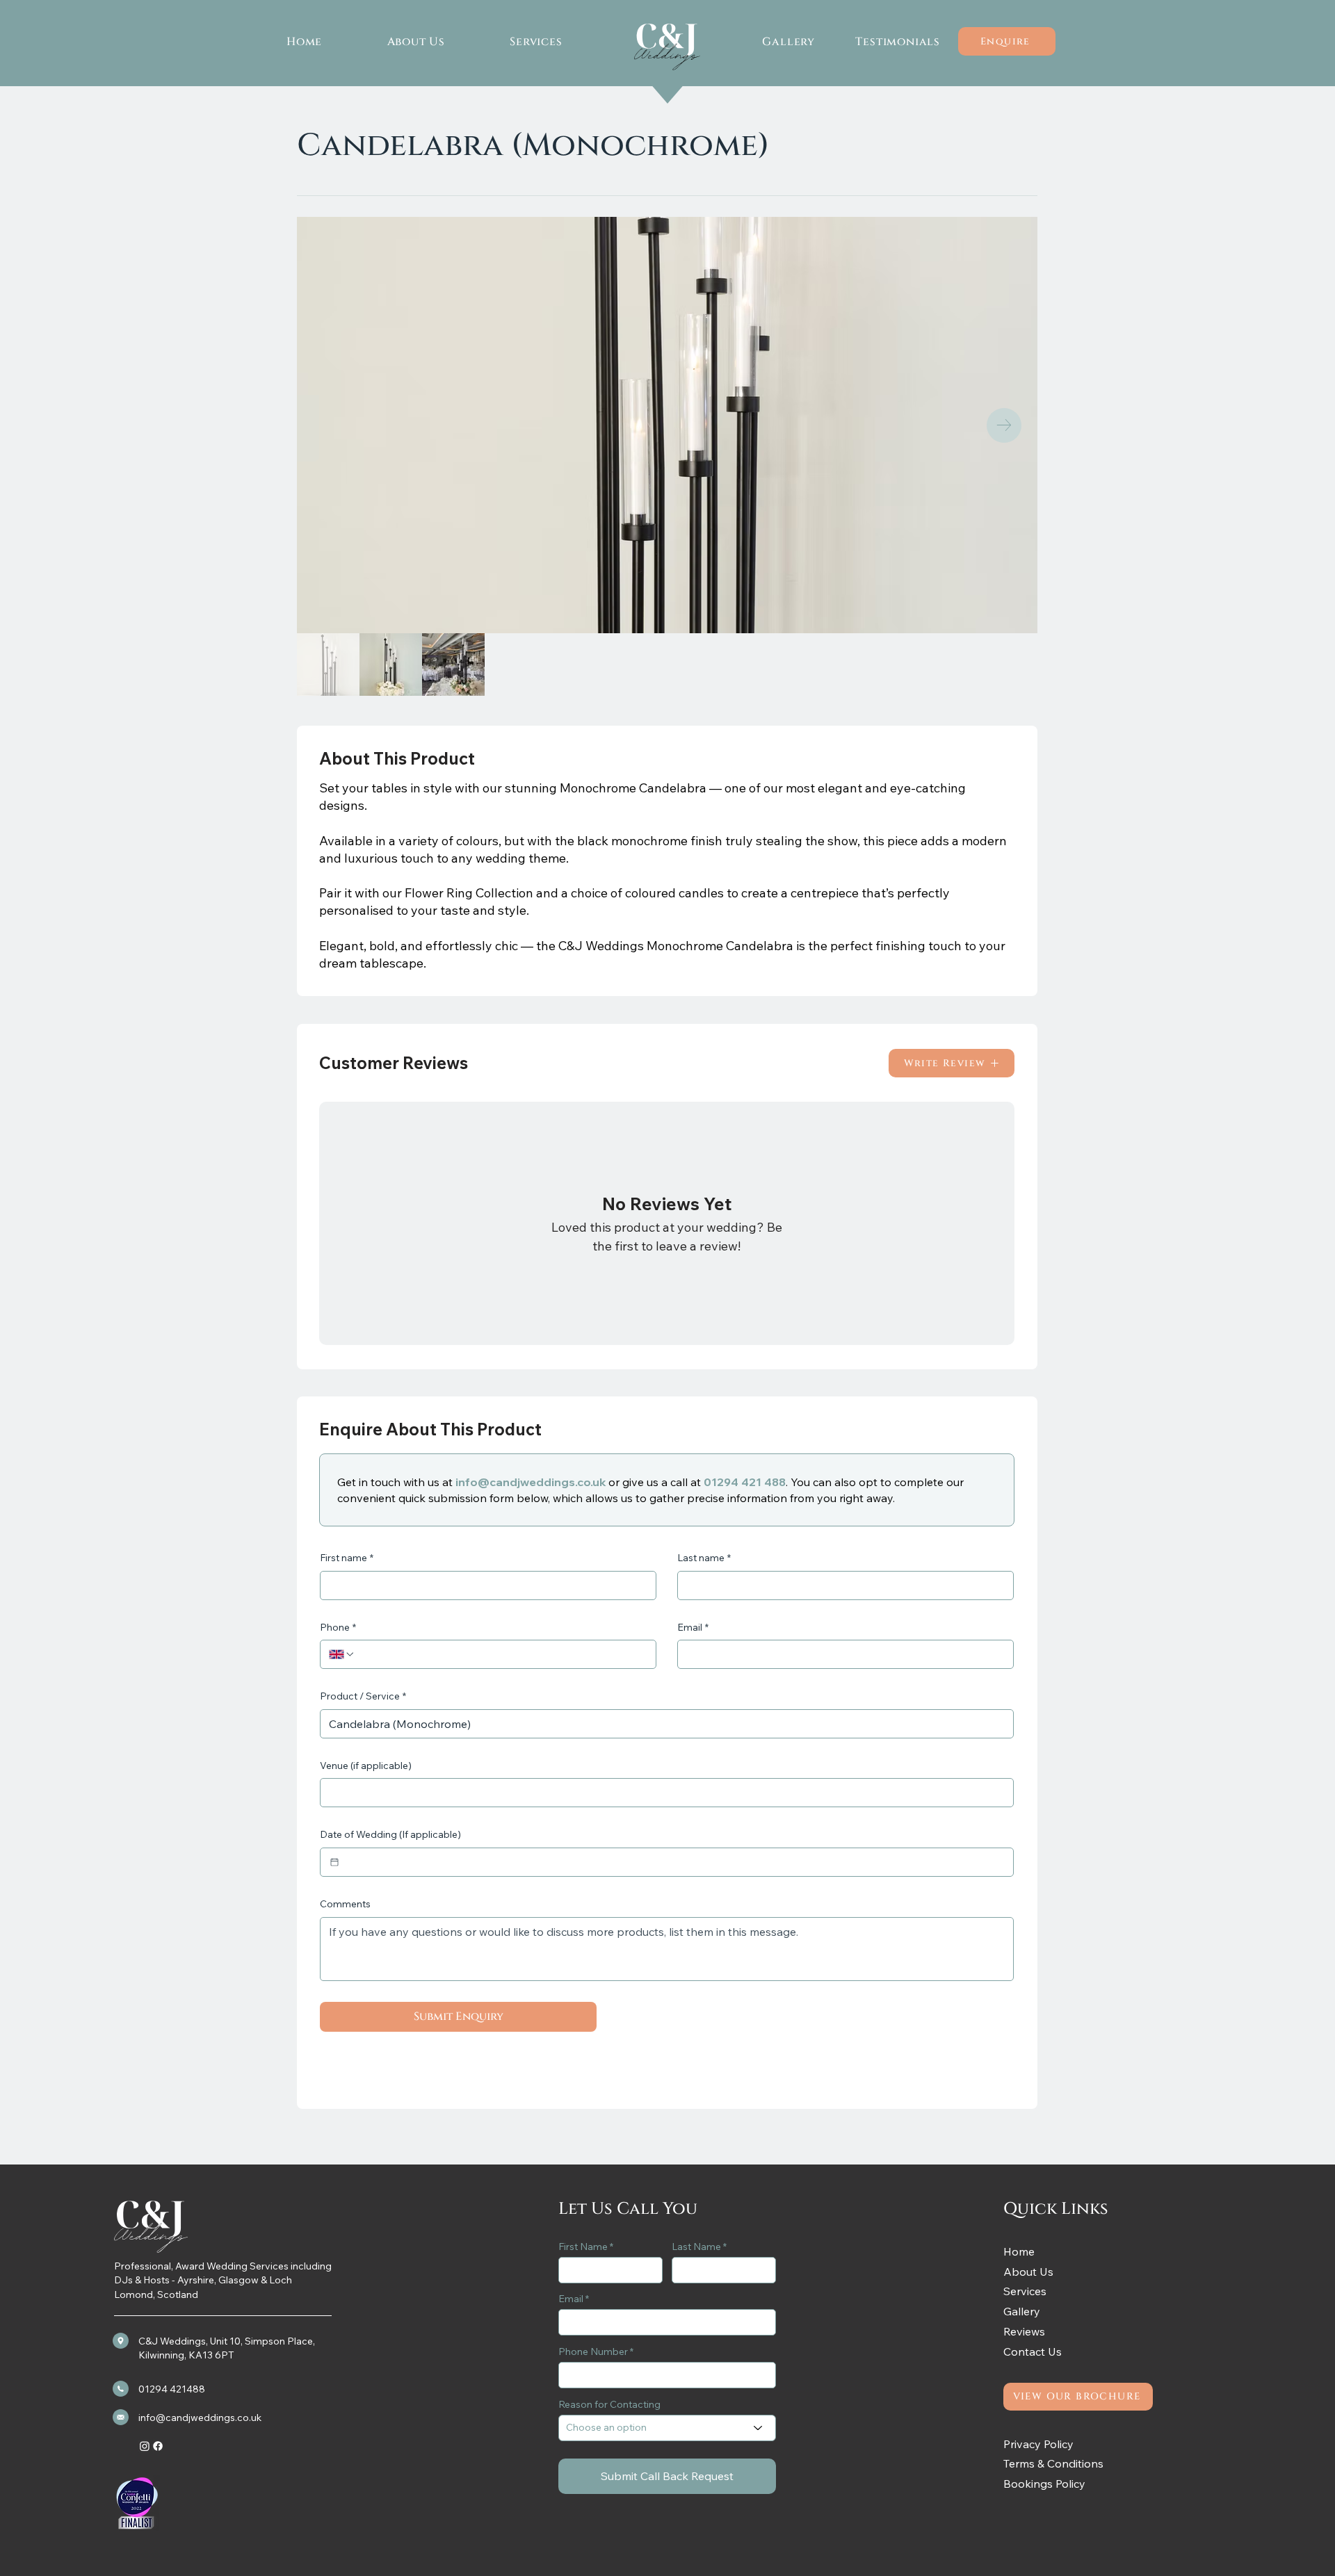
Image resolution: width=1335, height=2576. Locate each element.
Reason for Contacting (609, 2404)
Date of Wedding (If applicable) (390, 1834)
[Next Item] (1004, 425)
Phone (338, 1627)
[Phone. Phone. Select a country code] (342, 1654)
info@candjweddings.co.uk (531, 1482)
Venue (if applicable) (366, 1766)
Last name (704, 1558)
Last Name (696, 2247)
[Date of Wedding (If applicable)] (334, 1862)
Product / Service (363, 1696)
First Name (583, 2247)
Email (693, 1627)
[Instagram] (145, 2446)
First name (347, 1558)
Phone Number (593, 2351)
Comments (345, 1904)
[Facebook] (158, 2446)
